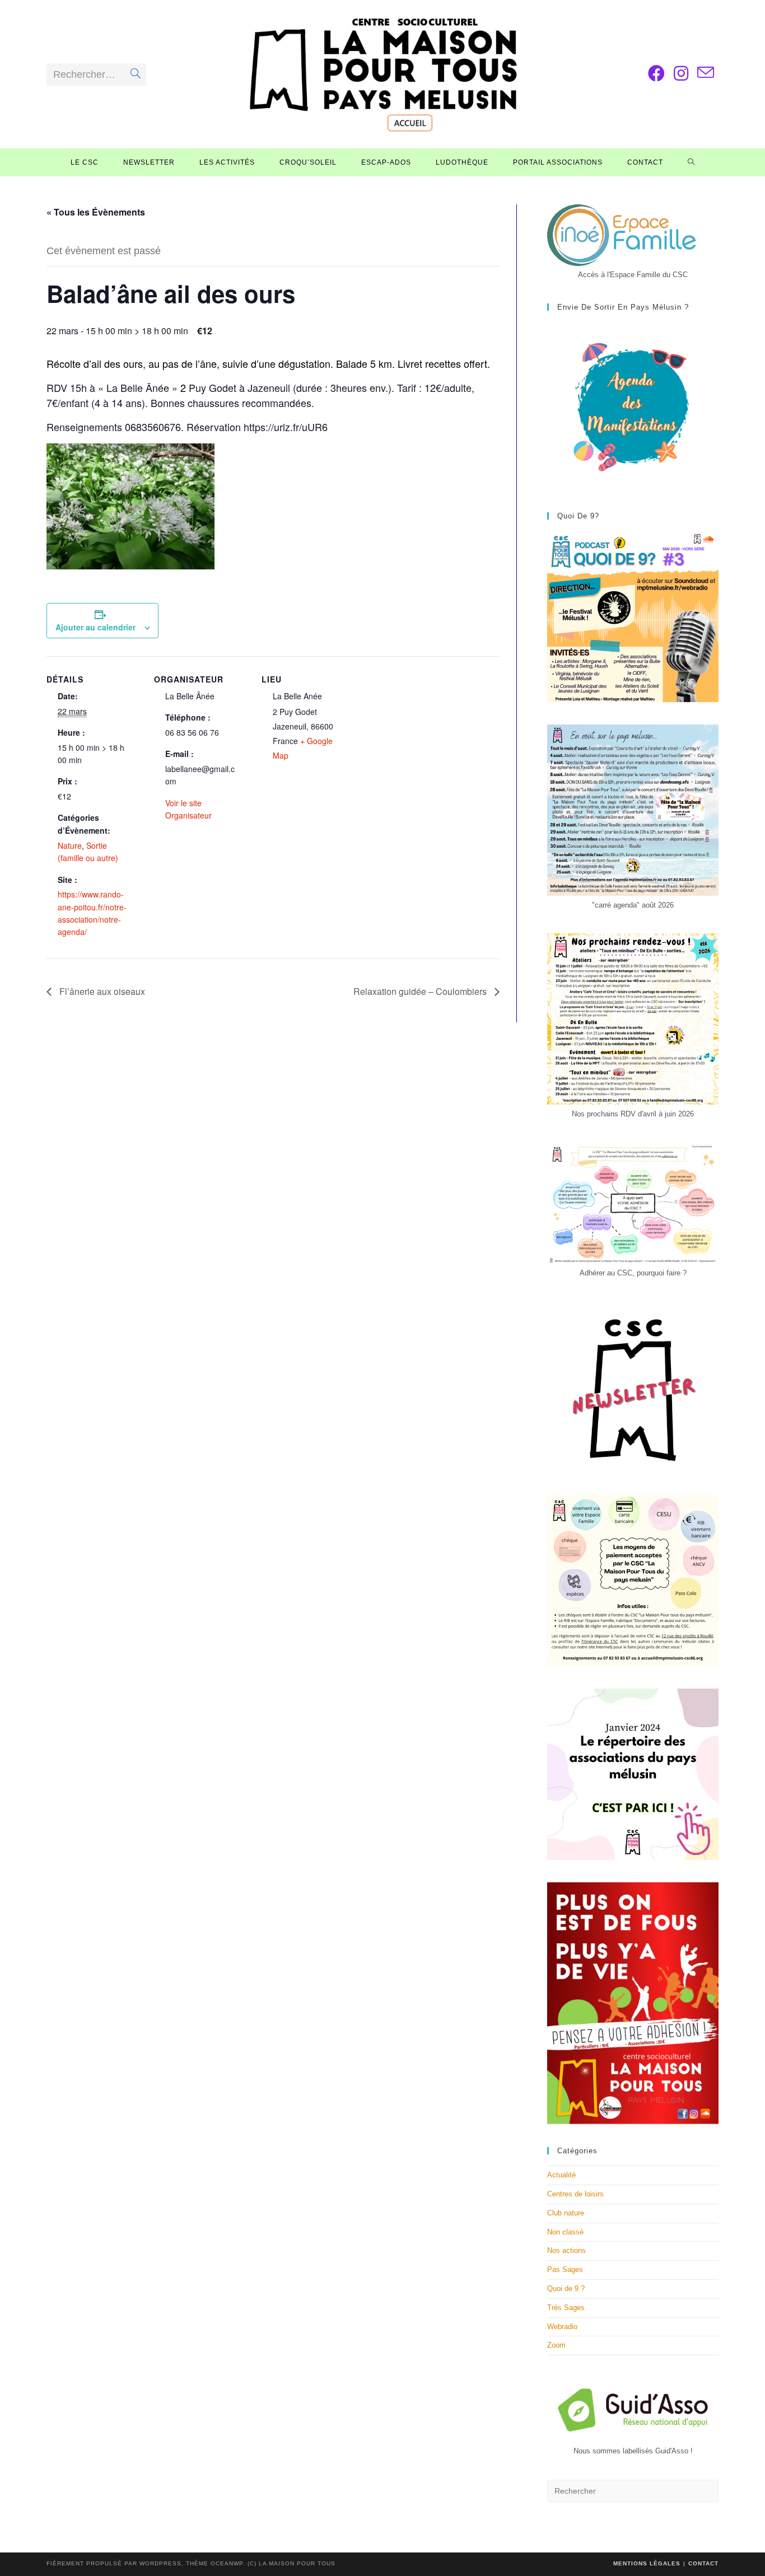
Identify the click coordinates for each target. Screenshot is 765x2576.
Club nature (566, 2213)
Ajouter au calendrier (95, 627)
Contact (703, 2563)
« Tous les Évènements (96, 212)
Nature (70, 845)
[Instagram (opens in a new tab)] (681, 74)
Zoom (556, 2345)
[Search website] (691, 162)
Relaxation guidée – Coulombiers (421, 991)
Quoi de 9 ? (566, 2289)
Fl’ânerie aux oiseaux (101, 991)
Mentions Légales (647, 2563)
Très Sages (566, 2308)
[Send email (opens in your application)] (706, 73)
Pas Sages (565, 2269)
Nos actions (566, 2250)
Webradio (562, 2327)
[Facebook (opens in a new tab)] (656, 74)
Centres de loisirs (575, 2194)
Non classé (565, 2232)
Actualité (561, 2175)
